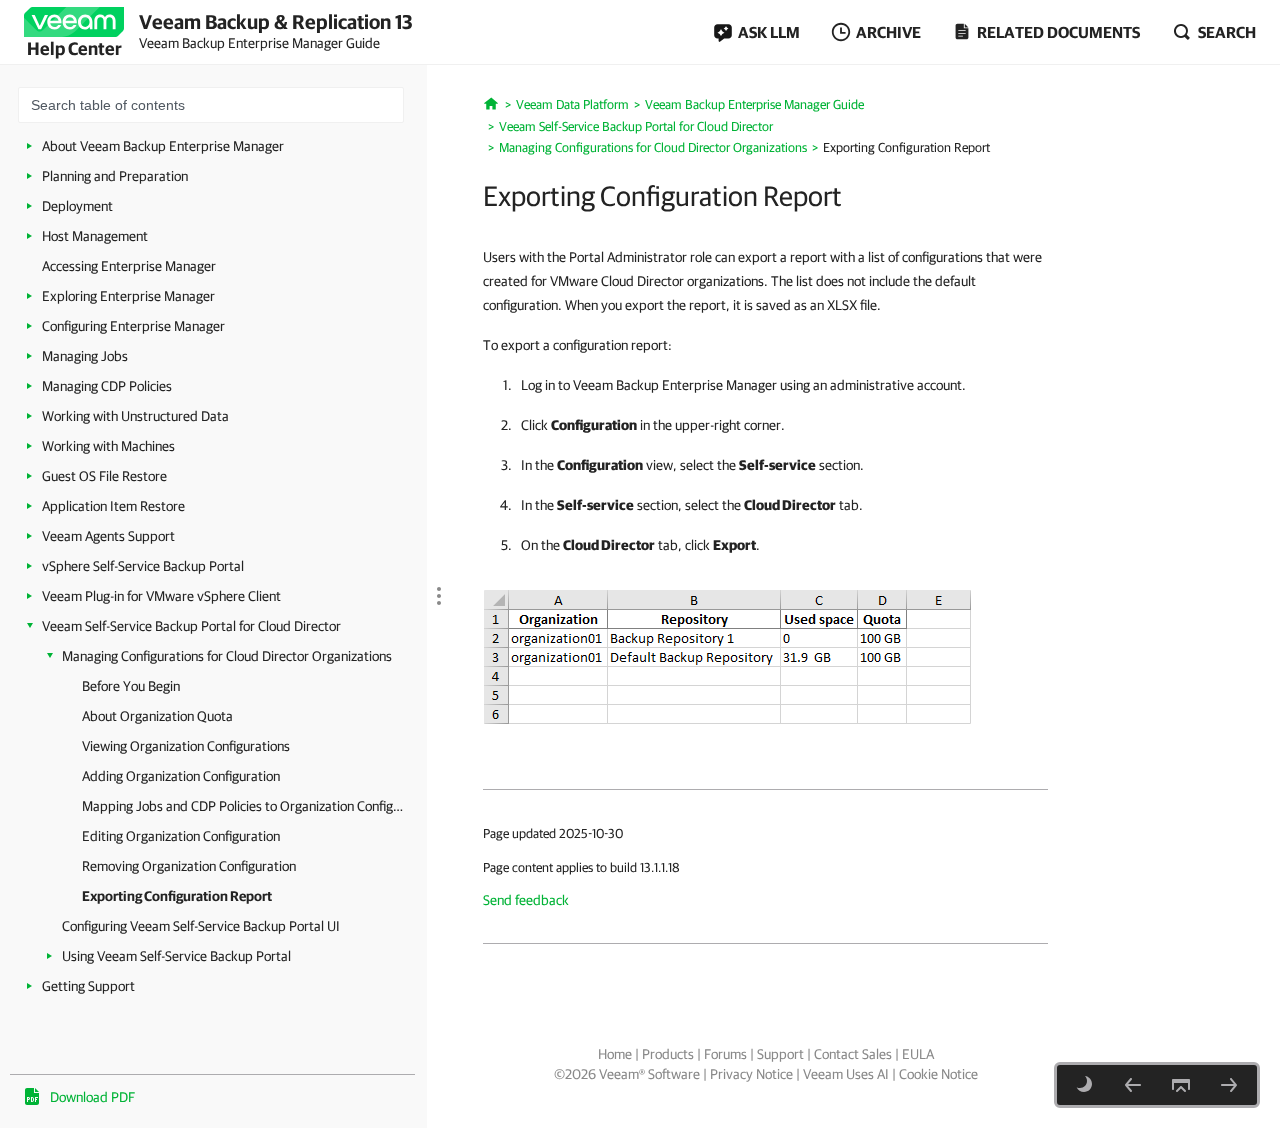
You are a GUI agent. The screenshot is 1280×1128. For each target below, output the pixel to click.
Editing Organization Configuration (181, 836)
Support (780, 1054)
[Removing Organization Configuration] (1133, 1085)
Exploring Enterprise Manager (128, 296)
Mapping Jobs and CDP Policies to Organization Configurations (244, 806)
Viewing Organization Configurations (186, 746)
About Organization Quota (157, 716)
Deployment (77, 206)
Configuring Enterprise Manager (133, 326)
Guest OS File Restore (104, 476)
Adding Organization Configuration (181, 776)
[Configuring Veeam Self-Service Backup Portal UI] (1229, 1085)
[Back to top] (1181, 1085)
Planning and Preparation (115, 176)
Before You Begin (131, 686)
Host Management (95, 236)
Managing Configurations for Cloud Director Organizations (227, 656)
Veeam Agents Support (108, 536)
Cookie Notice (938, 1074)
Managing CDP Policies (107, 386)
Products (668, 1054)
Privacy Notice (751, 1074)
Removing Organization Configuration (189, 866)
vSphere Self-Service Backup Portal (143, 566)
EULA (918, 1054)
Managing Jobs (85, 356)
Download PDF (92, 1097)
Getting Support (88, 986)
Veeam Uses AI (846, 1074)
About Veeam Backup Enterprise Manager (163, 146)
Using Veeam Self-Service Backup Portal (176, 956)
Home (615, 1054)
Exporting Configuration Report (177, 896)
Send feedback (526, 900)
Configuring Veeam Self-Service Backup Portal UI (201, 926)
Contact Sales (853, 1054)
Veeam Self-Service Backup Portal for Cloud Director (191, 626)
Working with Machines (108, 446)
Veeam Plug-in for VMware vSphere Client (161, 596)
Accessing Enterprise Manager (129, 266)
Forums (725, 1054)
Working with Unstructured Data (135, 416)
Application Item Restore (113, 506)
